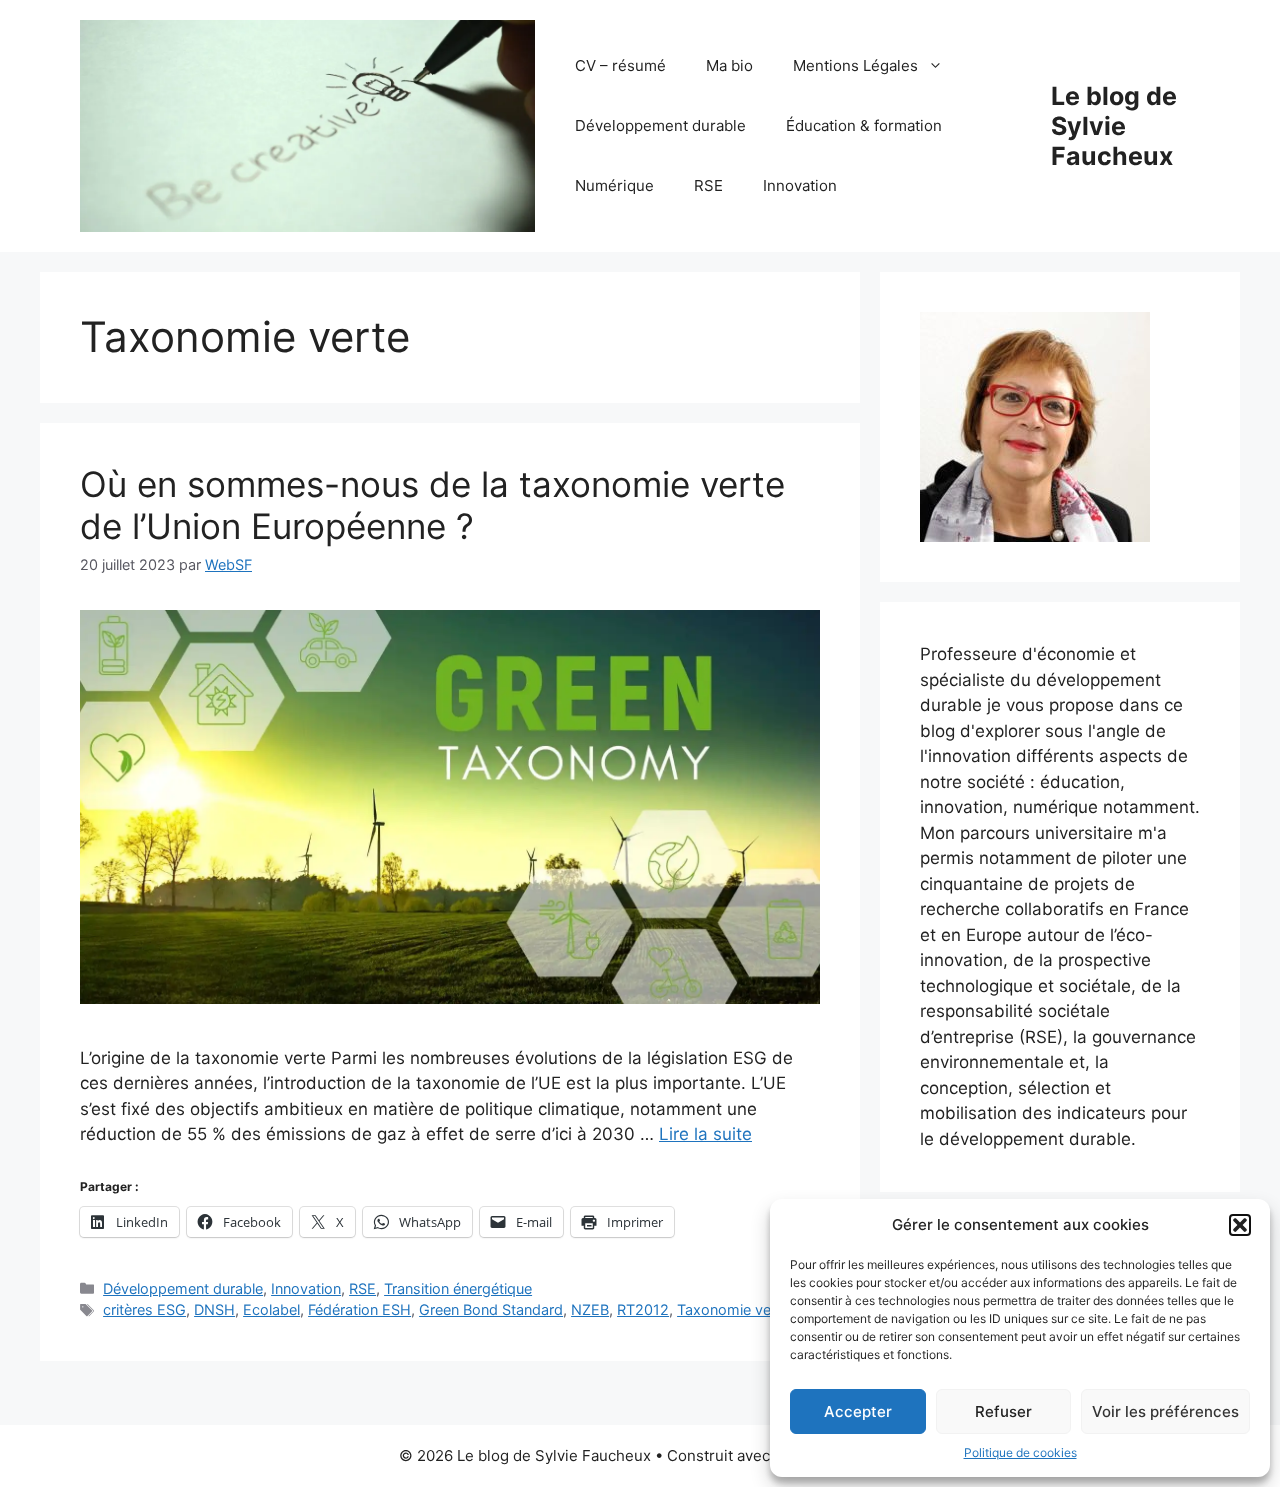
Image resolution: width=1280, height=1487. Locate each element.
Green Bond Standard (491, 1309)
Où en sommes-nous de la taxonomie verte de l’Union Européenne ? (432, 505)
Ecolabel (271, 1309)
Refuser (1003, 1411)
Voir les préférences (1165, 1411)
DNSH (214, 1309)
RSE (708, 185)
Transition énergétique (458, 1288)
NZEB (590, 1309)
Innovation (800, 185)
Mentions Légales (855, 65)
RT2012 (643, 1309)
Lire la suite (705, 1134)
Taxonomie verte (733, 1309)
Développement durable (660, 125)
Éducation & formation (864, 125)
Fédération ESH (359, 1309)
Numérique (614, 185)
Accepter (858, 1411)
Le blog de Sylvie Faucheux (1114, 126)
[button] (1240, 1225)
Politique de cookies (1020, 1452)
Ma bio (729, 65)
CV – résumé (620, 65)
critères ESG (144, 1309)
